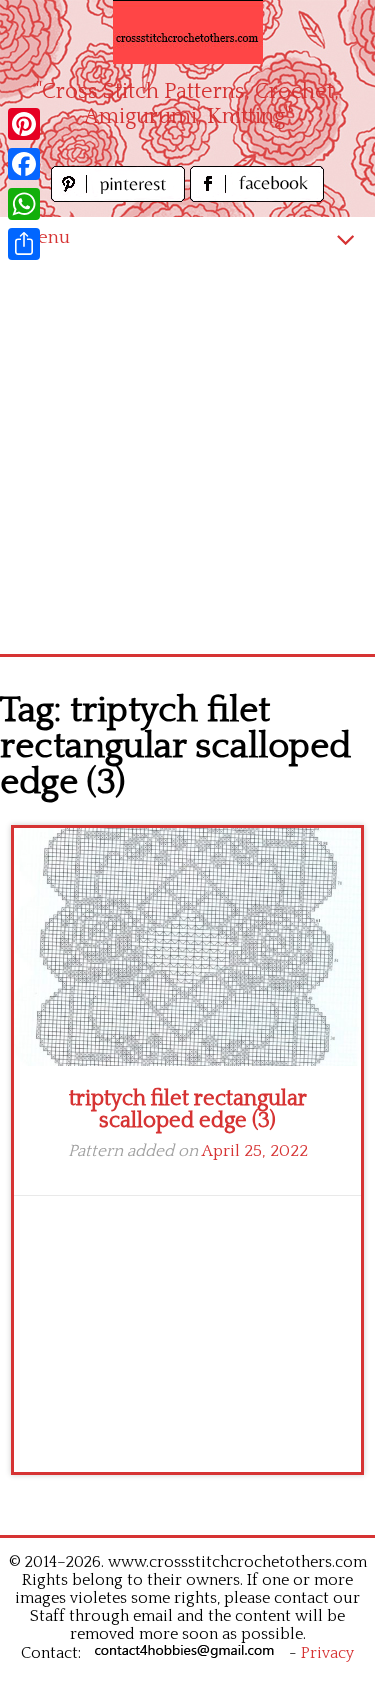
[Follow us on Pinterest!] (120, 196)
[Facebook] (24, 164)
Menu (45, 237)
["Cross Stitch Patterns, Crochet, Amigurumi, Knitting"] (188, 32)
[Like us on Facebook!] (257, 196)
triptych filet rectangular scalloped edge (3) (188, 1109)
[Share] (24, 244)
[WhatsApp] (24, 204)
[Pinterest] (24, 124)
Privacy (327, 1653)
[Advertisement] (187, 456)
